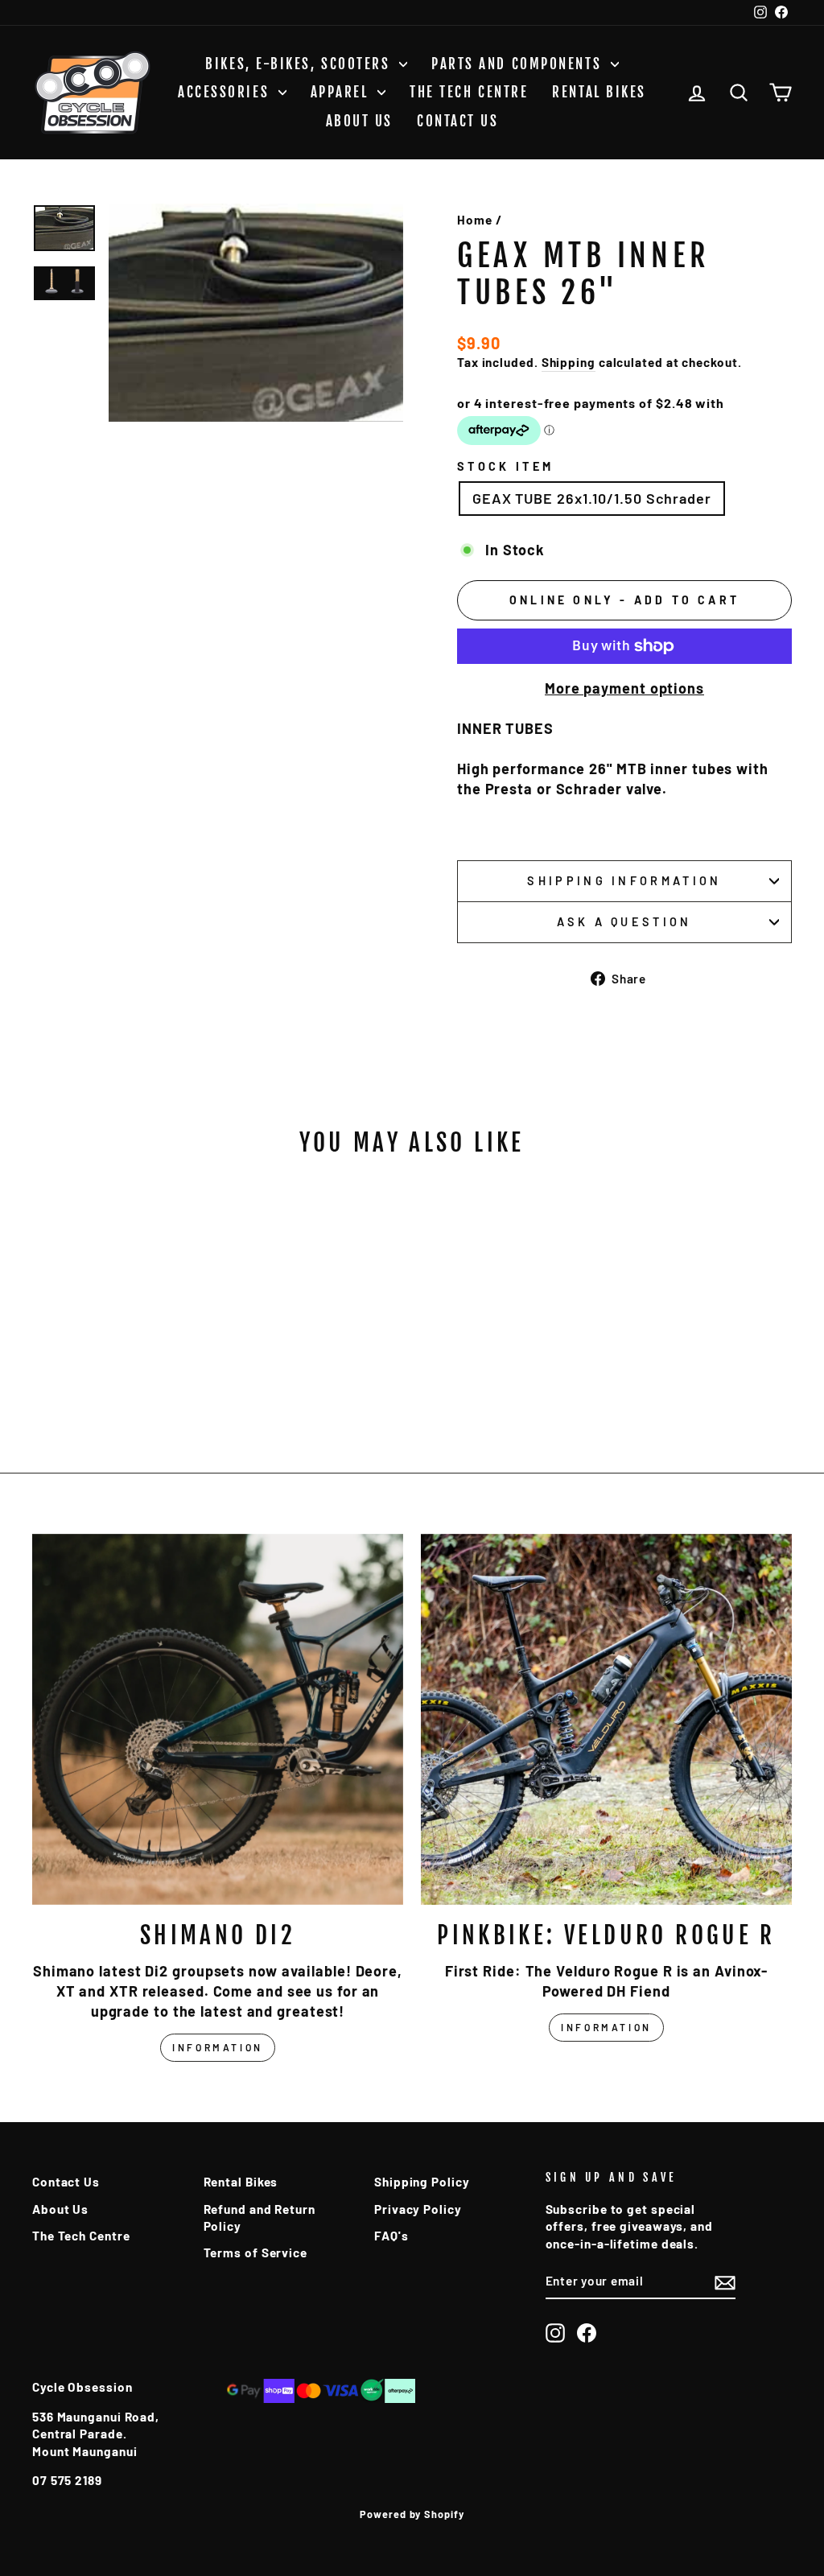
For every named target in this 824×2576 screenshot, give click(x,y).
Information (218, 2047)
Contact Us (458, 121)
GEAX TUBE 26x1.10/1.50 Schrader (592, 498)
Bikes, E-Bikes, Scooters (300, 64)
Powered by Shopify (412, 2514)
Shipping (569, 362)
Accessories (226, 92)
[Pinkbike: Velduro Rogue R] (606, 1719)
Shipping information (624, 881)
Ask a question (624, 922)
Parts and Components (519, 64)
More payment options (624, 688)
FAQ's (391, 2236)
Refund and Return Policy (260, 2217)
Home (475, 220)
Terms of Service (255, 2252)
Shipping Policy (422, 2182)
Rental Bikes (599, 92)
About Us (359, 121)
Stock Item (505, 466)
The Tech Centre (469, 92)
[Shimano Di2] (218, 1719)
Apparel (342, 92)
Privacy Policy (418, 2209)
